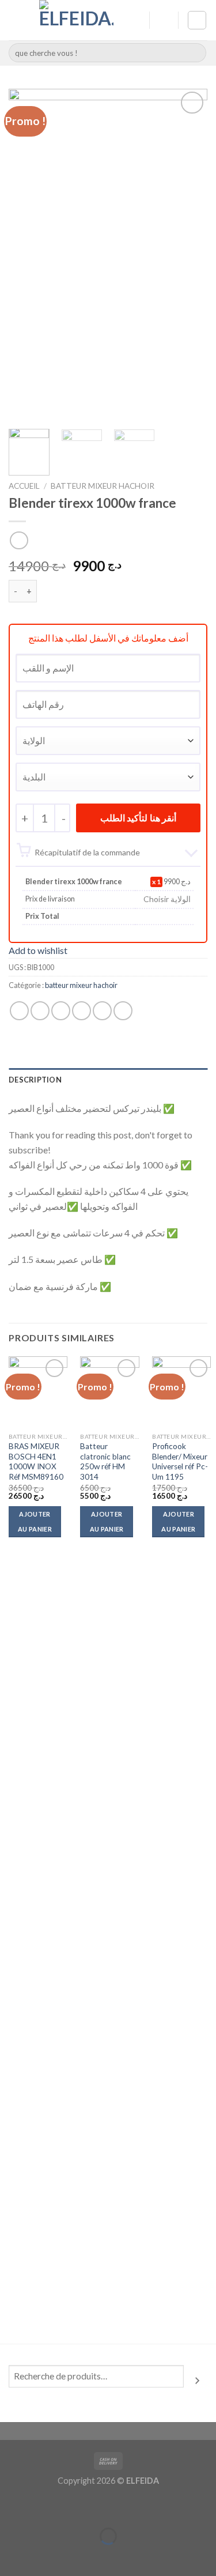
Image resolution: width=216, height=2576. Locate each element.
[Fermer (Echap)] (11, 2507)
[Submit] (196, 53)
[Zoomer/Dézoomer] (45, 2507)
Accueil (24, 486)
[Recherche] (197, 2381)
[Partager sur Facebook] (40, 1011)
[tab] (108, 1080)
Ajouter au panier (35, 1521)
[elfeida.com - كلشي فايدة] (76, 20)
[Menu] (16, 20)
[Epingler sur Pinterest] (102, 1011)
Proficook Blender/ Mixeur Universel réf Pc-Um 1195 (180, 1462)
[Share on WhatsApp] (19, 1011)
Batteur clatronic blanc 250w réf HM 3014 (105, 1462)
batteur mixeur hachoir (103, 486)
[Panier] (197, 20)
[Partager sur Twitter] (61, 1011)
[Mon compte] (135, 20)
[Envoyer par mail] (82, 1011)
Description (35, 1080)
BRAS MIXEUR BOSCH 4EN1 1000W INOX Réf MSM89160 (36, 1462)
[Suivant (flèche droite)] (45, 2556)
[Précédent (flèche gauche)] (11, 2556)
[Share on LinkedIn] (123, 1011)
